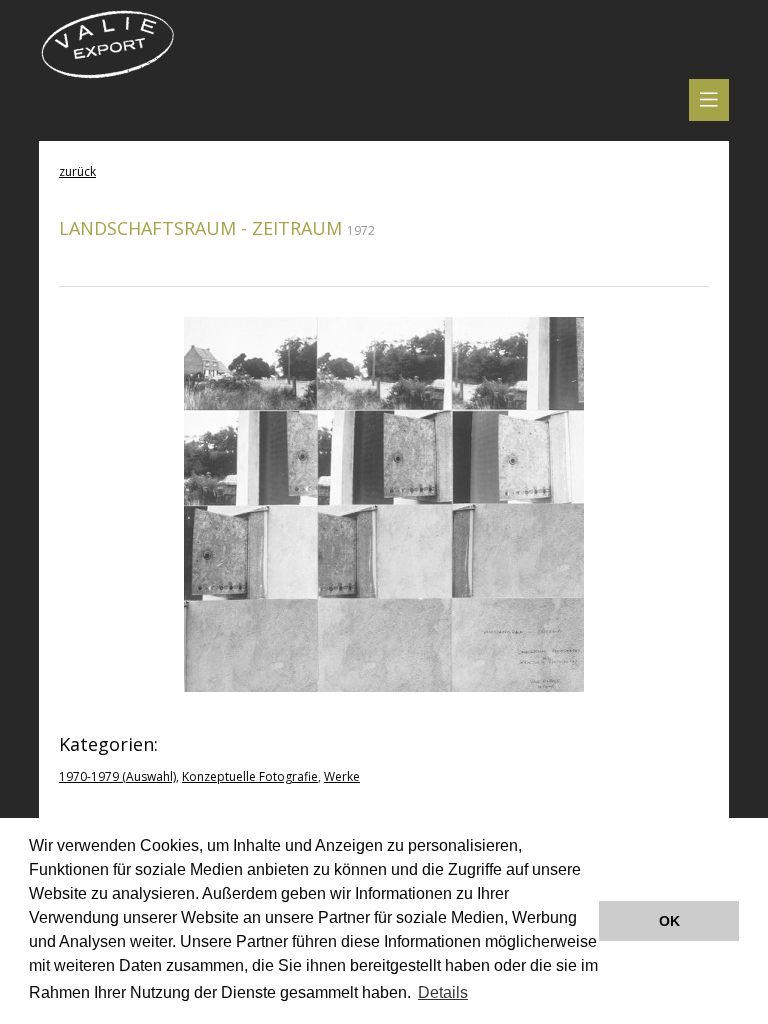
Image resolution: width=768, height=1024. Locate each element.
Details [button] (443, 992)
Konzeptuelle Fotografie (250, 776)
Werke (342, 776)
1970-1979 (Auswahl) (117, 776)
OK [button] (669, 921)
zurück (77, 171)
